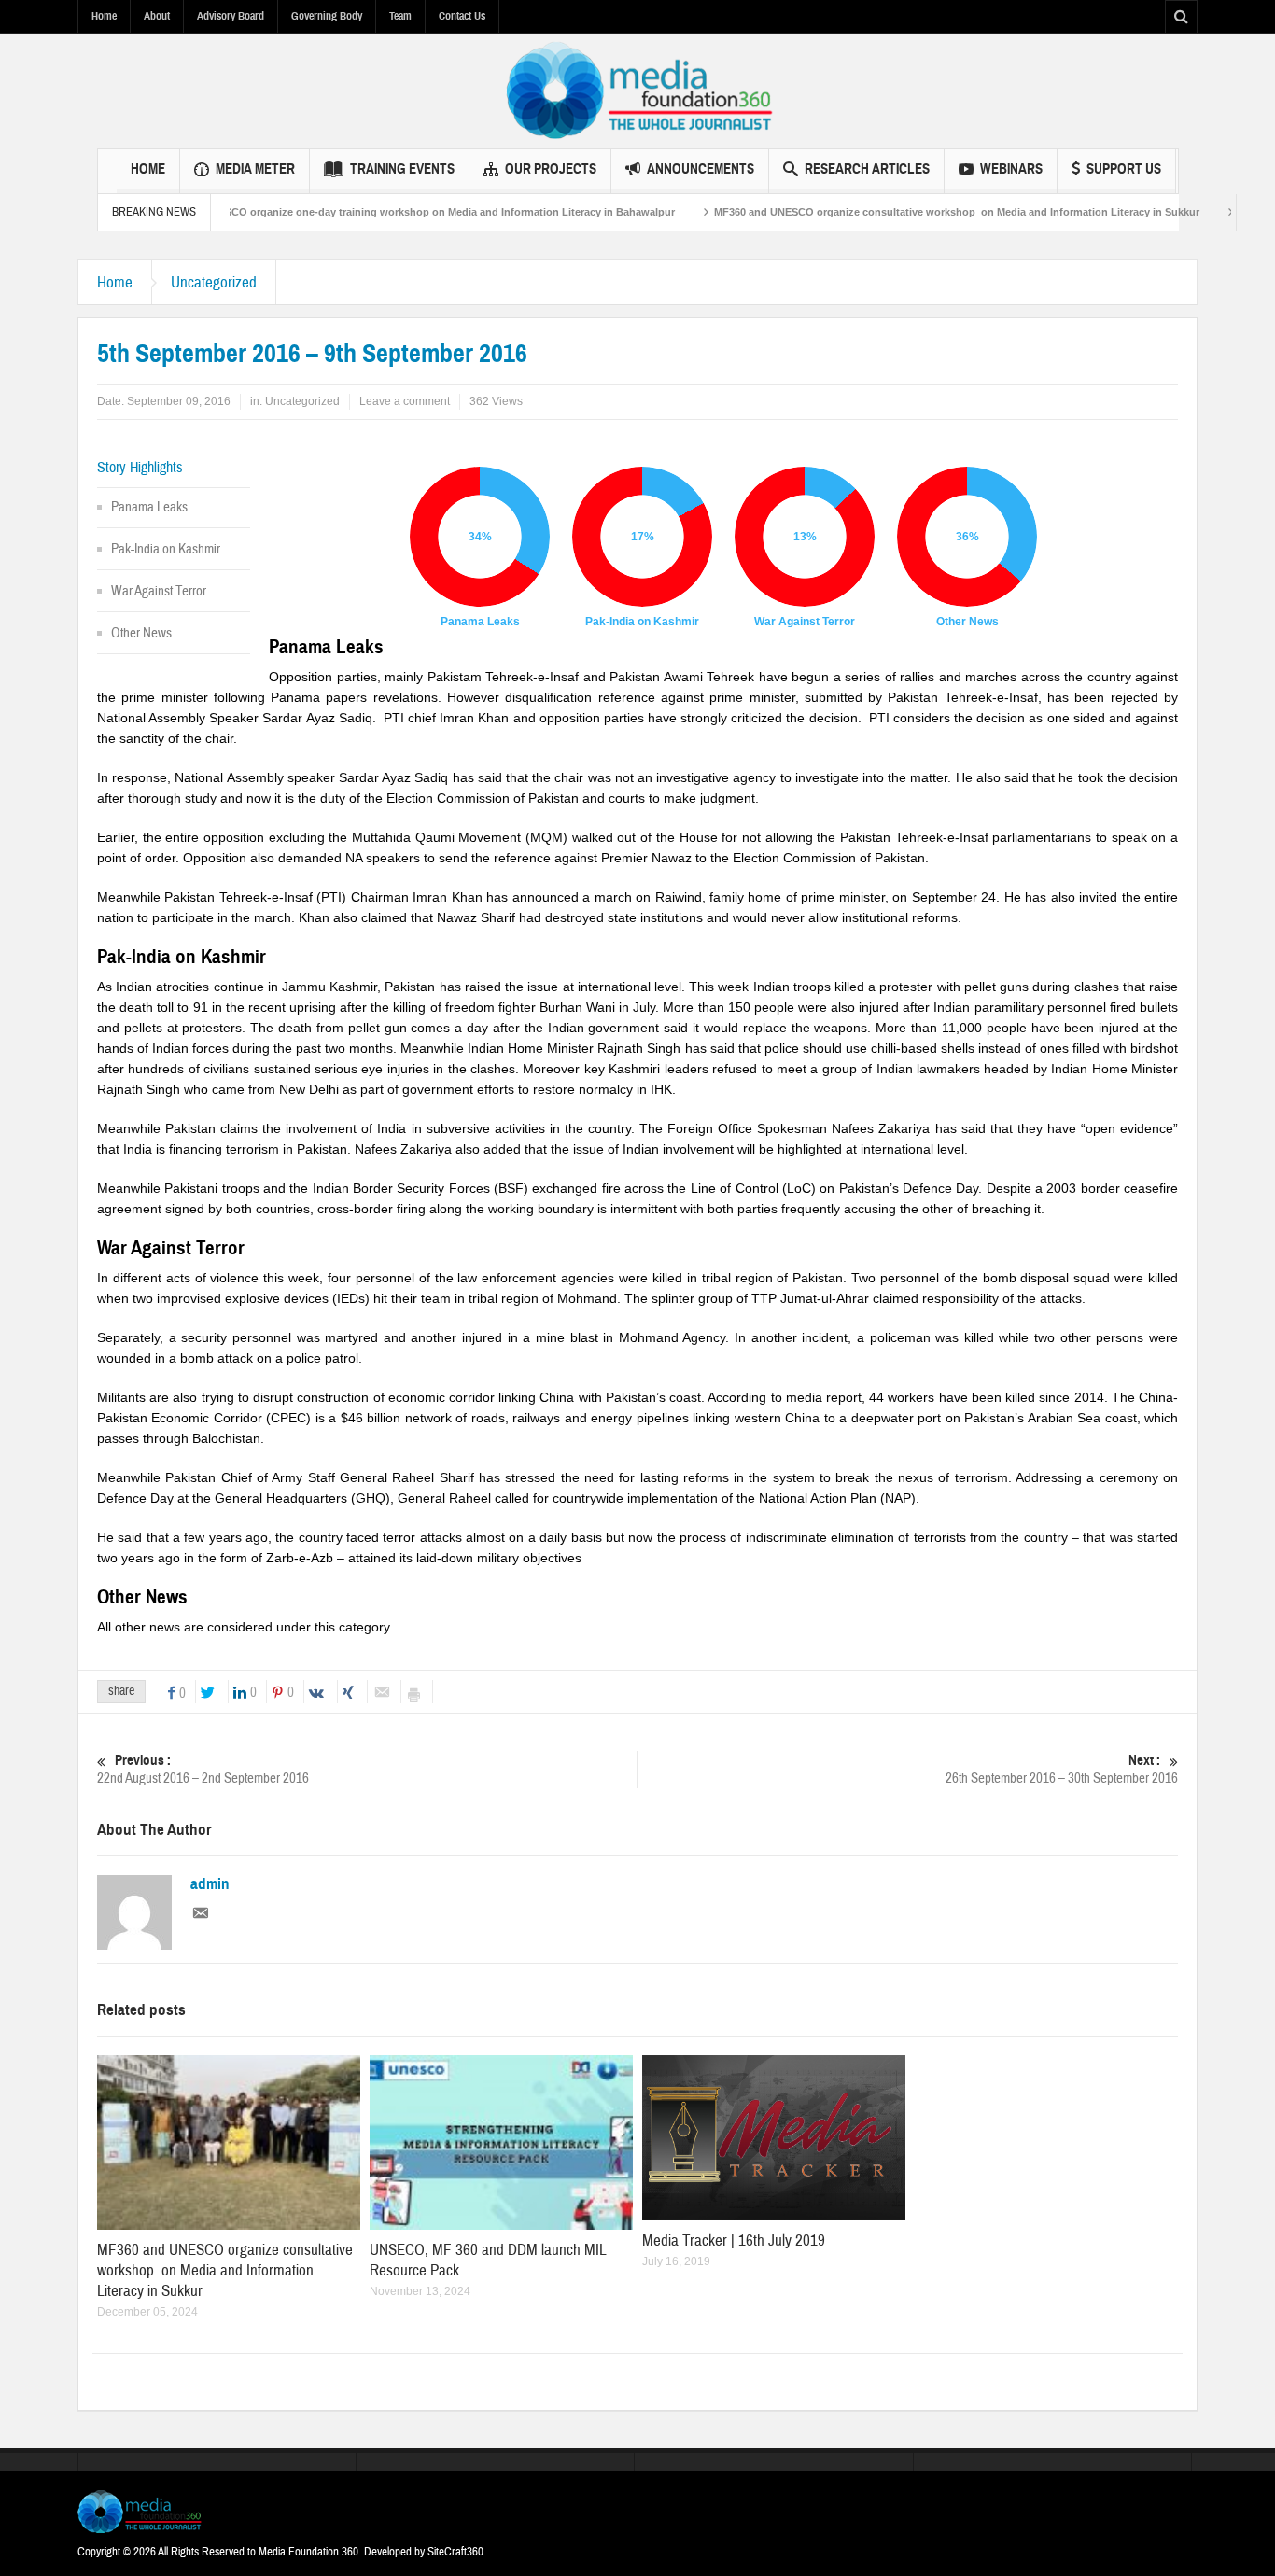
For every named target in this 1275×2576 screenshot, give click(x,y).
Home (104, 16)
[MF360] (638, 91)
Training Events (402, 169)
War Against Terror (159, 591)
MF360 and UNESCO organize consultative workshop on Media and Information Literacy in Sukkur (907, 212)
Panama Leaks (149, 507)
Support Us (1124, 169)
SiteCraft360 (455, 2552)
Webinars (1011, 169)
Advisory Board (231, 16)
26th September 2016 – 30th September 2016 (1062, 1770)
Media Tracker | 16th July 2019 (734, 2240)
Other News (141, 633)
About (157, 16)
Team (400, 16)
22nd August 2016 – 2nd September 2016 (203, 1770)
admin (210, 1884)
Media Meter (255, 169)
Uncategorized (214, 282)
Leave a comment (405, 401)
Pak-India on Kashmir (166, 549)
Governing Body (327, 16)
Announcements (701, 169)
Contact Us (462, 16)
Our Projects (551, 169)
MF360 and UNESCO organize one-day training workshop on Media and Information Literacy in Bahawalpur (362, 212)
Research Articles (867, 169)
